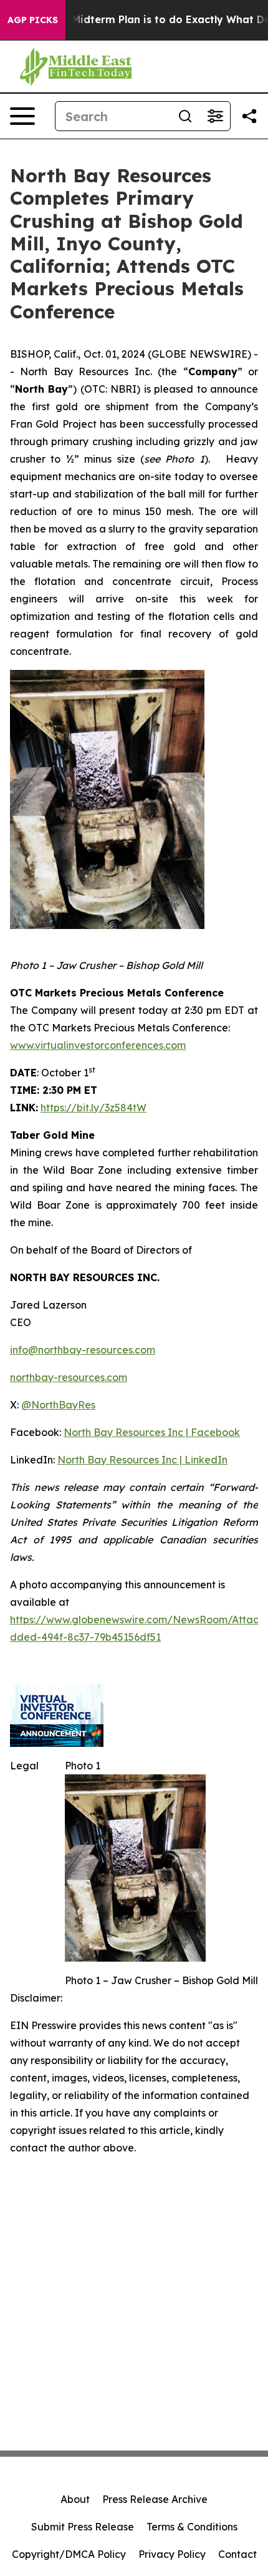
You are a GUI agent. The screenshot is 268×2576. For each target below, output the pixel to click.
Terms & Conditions (192, 2527)
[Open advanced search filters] (215, 116)
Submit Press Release (83, 2527)
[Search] (185, 116)
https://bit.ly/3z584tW (93, 1108)
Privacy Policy (172, 2554)
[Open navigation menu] (22, 116)
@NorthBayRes (58, 1405)
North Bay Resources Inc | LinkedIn (142, 1460)
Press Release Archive (155, 2499)
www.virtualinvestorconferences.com (98, 1045)
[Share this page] (249, 116)
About (75, 2499)
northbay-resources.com (69, 1377)
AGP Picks (33, 20)
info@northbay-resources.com (83, 1350)
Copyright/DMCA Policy (69, 2554)
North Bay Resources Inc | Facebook (152, 1432)
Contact (237, 2554)
